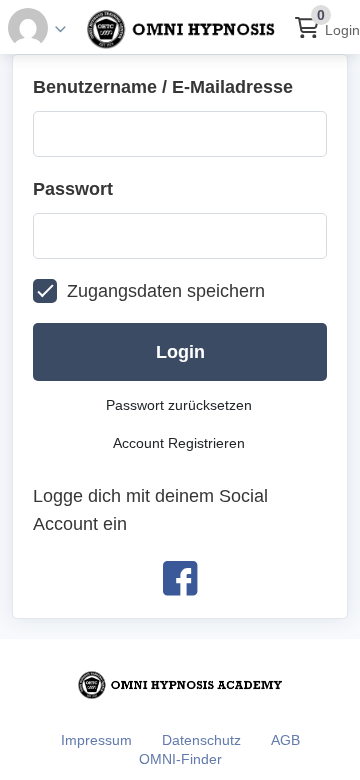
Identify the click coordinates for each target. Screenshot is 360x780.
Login (342, 30)
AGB (285, 740)
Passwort (73, 189)
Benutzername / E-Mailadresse (163, 87)
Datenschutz (201, 740)
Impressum (96, 740)
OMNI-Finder (180, 759)
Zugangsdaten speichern (166, 291)
